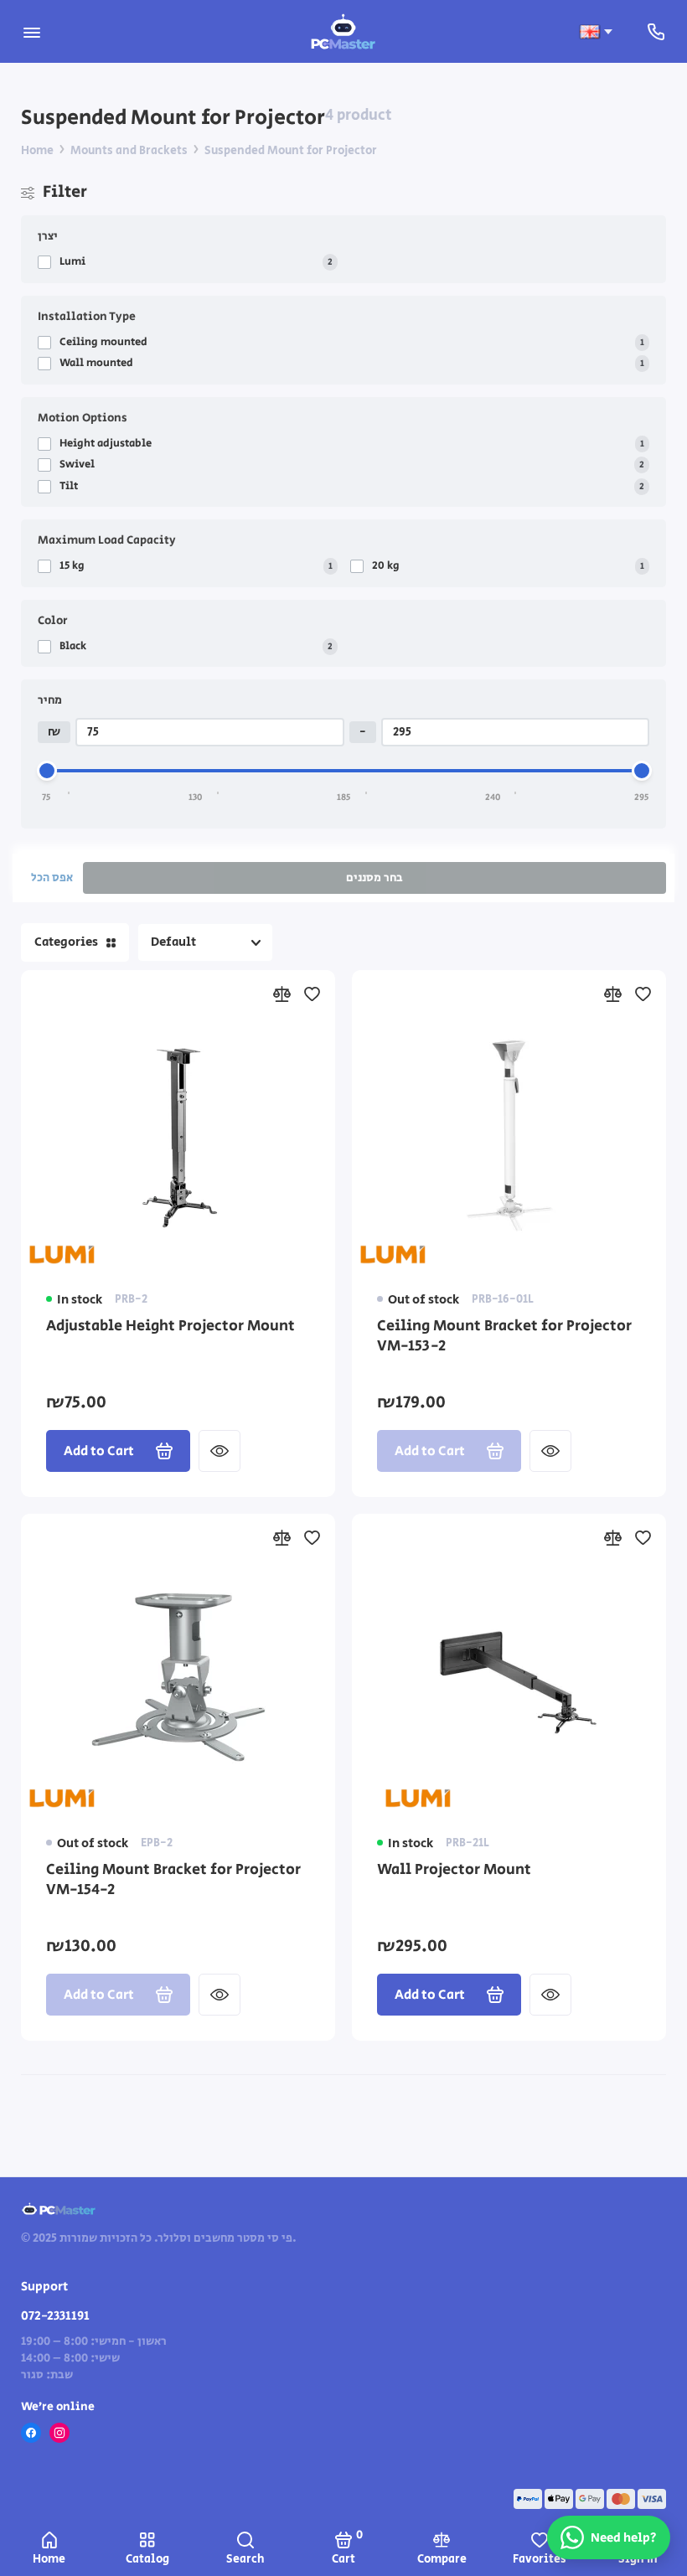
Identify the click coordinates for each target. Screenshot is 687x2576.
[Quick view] (220, 1451)
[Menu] (31, 31)
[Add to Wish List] (312, 994)
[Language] (596, 32)
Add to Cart (99, 1451)
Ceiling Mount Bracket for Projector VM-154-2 (173, 1880)
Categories (66, 942)
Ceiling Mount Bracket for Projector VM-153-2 (504, 1337)
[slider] (47, 771)
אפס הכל (52, 878)
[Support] (656, 31)
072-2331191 (55, 2316)
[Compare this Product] (282, 994)
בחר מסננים (374, 878)
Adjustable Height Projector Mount (170, 1327)
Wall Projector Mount (454, 1870)
